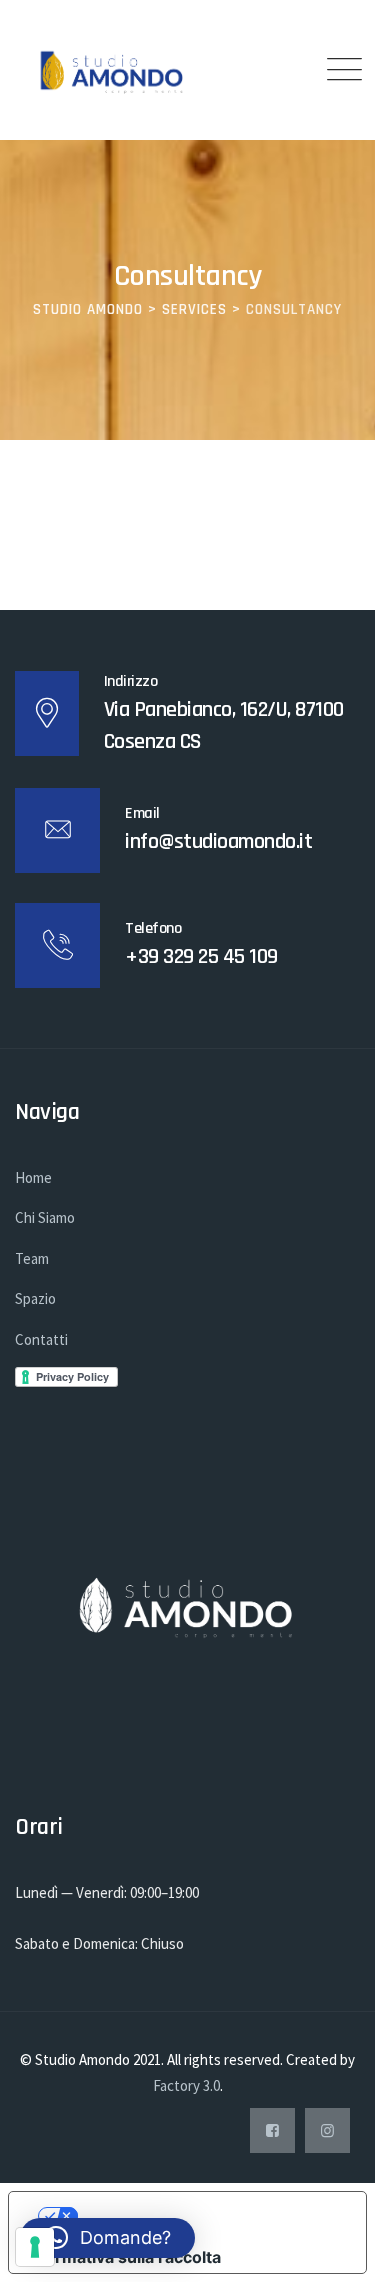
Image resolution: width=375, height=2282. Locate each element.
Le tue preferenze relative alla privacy (207, 2216)
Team (32, 1258)
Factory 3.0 (186, 2085)
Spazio (35, 1298)
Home (33, 1177)
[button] (107, 2238)
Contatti (41, 1339)
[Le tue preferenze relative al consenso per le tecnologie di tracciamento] (35, 2247)
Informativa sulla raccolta (123, 2257)
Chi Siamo (45, 1217)
